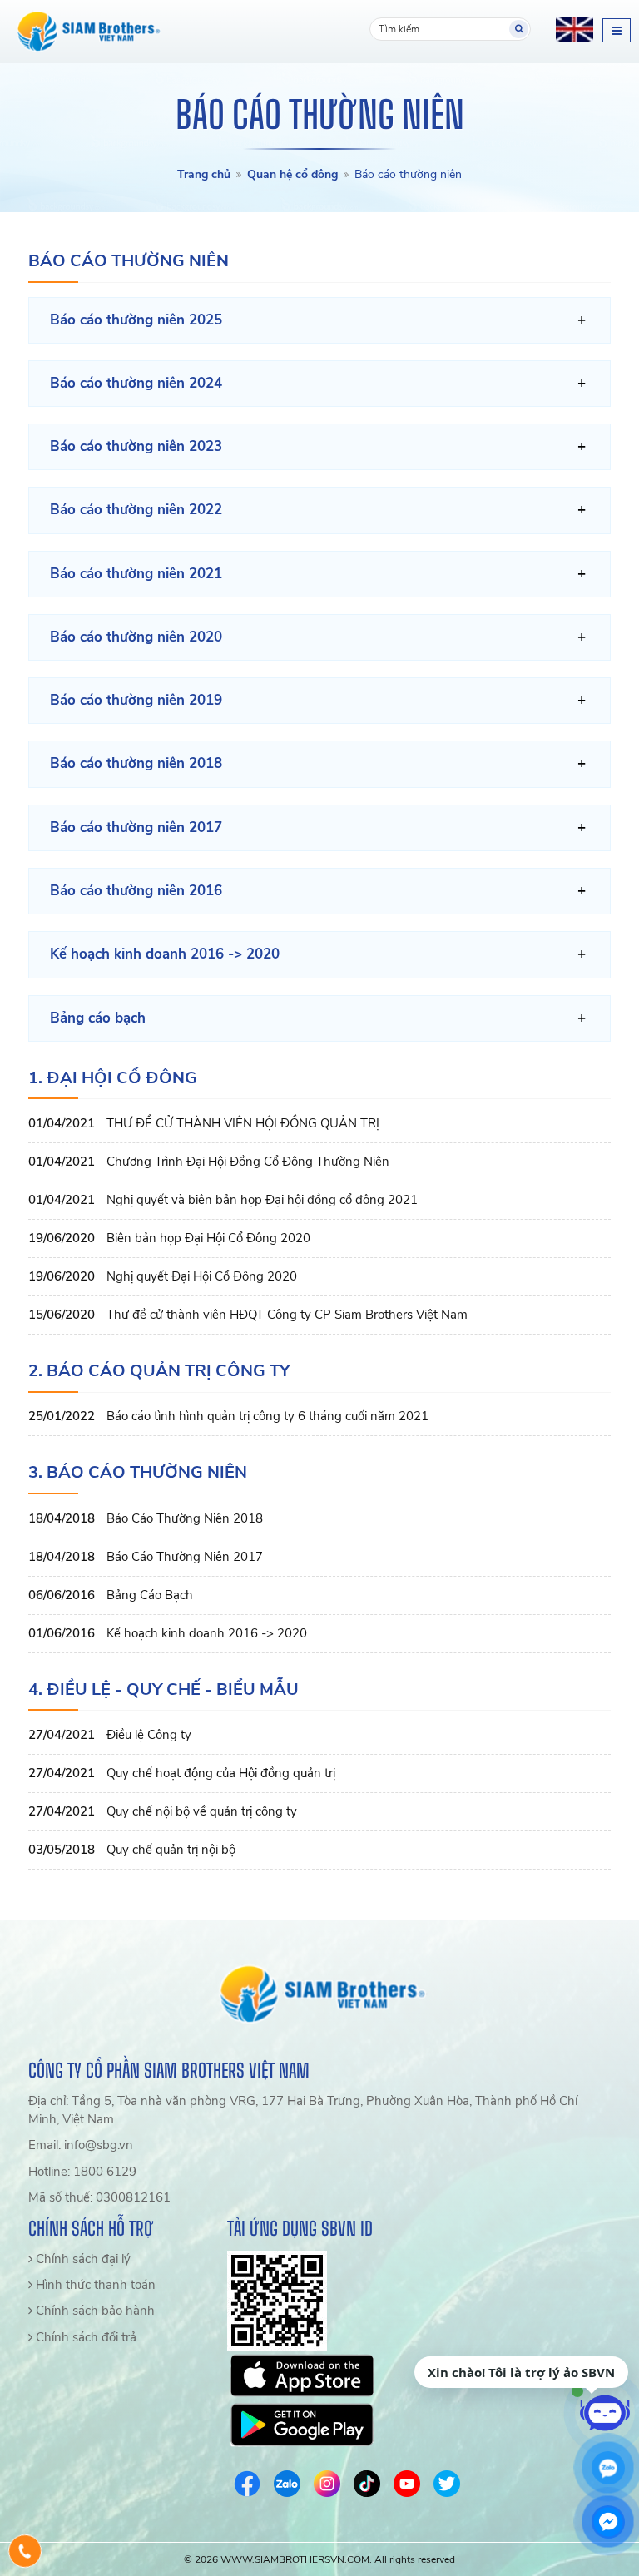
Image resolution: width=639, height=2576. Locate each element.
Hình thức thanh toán (94, 2285)
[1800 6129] (25, 2551)
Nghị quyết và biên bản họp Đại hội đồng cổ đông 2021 (262, 1200)
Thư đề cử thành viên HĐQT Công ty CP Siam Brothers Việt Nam (287, 1315)
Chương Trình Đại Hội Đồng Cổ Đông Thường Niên (248, 1162)
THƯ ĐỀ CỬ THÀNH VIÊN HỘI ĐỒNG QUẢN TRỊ (243, 1123)
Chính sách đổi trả (84, 2337)
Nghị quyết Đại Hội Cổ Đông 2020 (202, 1276)
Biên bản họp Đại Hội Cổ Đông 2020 (208, 1238)
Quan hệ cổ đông (292, 174)
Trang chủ (204, 174)
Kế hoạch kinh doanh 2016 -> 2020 (207, 1633)
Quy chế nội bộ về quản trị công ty (202, 1811)
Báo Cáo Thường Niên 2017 (185, 1557)
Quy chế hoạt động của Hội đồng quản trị (221, 1773)
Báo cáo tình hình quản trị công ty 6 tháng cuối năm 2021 (267, 1416)
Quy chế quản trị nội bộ (171, 1850)
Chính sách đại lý (82, 2259)
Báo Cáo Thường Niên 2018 (185, 1518)
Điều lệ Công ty (149, 1735)
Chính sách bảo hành (94, 2311)
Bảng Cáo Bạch (150, 1595)
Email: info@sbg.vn (81, 2145)
